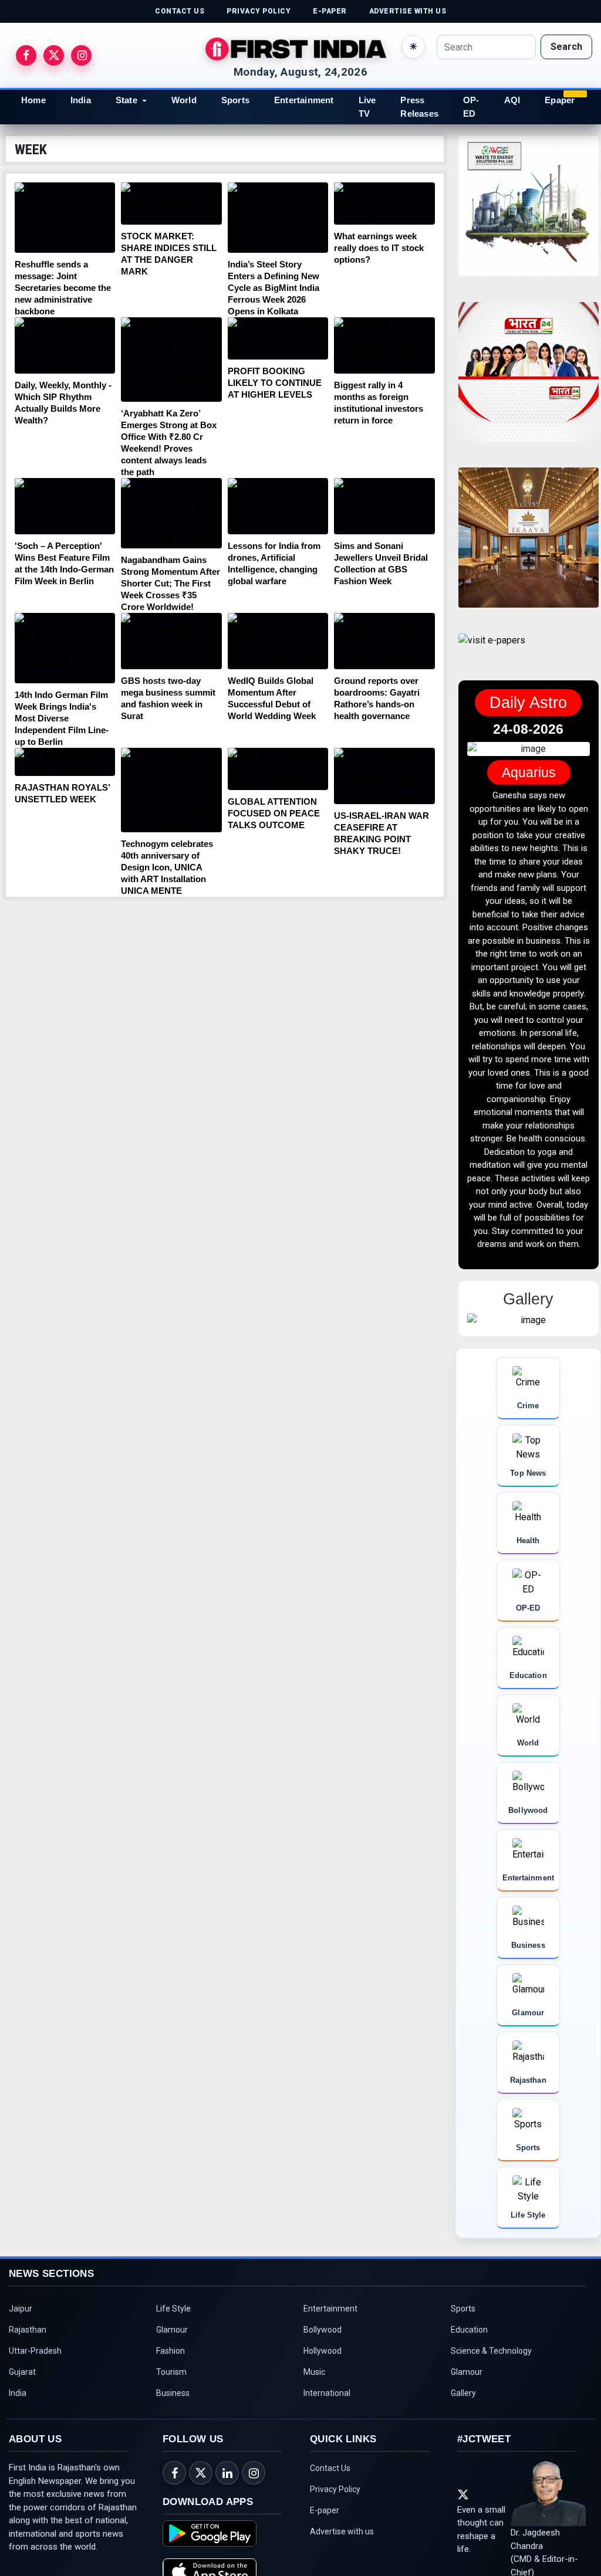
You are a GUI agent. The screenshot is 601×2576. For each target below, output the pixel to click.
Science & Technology (491, 2351)
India (81, 100)
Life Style (173, 2309)
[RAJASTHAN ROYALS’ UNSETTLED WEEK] (65, 762)
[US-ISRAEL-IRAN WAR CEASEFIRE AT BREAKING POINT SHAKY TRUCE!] (384, 776)
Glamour (172, 2330)
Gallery (463, 2393)
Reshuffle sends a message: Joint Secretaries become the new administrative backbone (63, 288)
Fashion (170, 2351)
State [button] (126, 100)
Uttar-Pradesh (35, 2351)
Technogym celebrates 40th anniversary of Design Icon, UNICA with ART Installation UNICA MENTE (167, 867)
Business (173, 2393)
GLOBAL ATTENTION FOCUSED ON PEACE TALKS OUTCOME (274, 813)
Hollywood (323, 2351)
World (184, 100)
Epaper (560, 100)
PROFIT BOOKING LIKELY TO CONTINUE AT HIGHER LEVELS (275, 383)
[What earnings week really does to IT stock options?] (384, 204)
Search (566, 47)
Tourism (171, 2372)
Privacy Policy (335, 2489)
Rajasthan (28, 2330)
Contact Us (330, 2468)
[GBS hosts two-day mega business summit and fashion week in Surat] (171, 641)
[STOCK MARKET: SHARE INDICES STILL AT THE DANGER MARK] (171, 204)
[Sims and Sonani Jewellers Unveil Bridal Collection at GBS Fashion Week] (384, 506)
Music (314, 2372)
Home (33, 100)
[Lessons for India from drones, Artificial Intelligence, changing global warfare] (278, 506)
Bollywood (323, 2330)
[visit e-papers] (492, 650)
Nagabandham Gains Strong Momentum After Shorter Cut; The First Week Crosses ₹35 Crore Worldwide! (170, 583)
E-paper (325, 2510)
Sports (235, 100)
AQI (512, 100)
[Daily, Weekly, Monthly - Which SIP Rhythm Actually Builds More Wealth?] (65, 345)
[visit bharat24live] (529, 379)
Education (469, 2330)
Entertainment (304, 100)
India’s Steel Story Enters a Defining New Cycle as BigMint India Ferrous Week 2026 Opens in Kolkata (274, 288)
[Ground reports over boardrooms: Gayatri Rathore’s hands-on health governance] (384, 641)
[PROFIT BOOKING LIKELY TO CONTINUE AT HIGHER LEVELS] (278, 338)
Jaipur (21, 2309)
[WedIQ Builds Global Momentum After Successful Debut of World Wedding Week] (278, 641)
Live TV (367, 107)
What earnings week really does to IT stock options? (379, 248)
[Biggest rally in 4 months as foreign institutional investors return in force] (384, 345)
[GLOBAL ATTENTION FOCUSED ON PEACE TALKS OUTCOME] (278, 769)
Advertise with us (342, 2531)
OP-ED (471, 107)
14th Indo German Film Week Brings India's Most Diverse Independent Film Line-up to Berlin (62, 718)
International (327, 2393)
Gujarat (22, 2372)
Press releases (419, 107)
